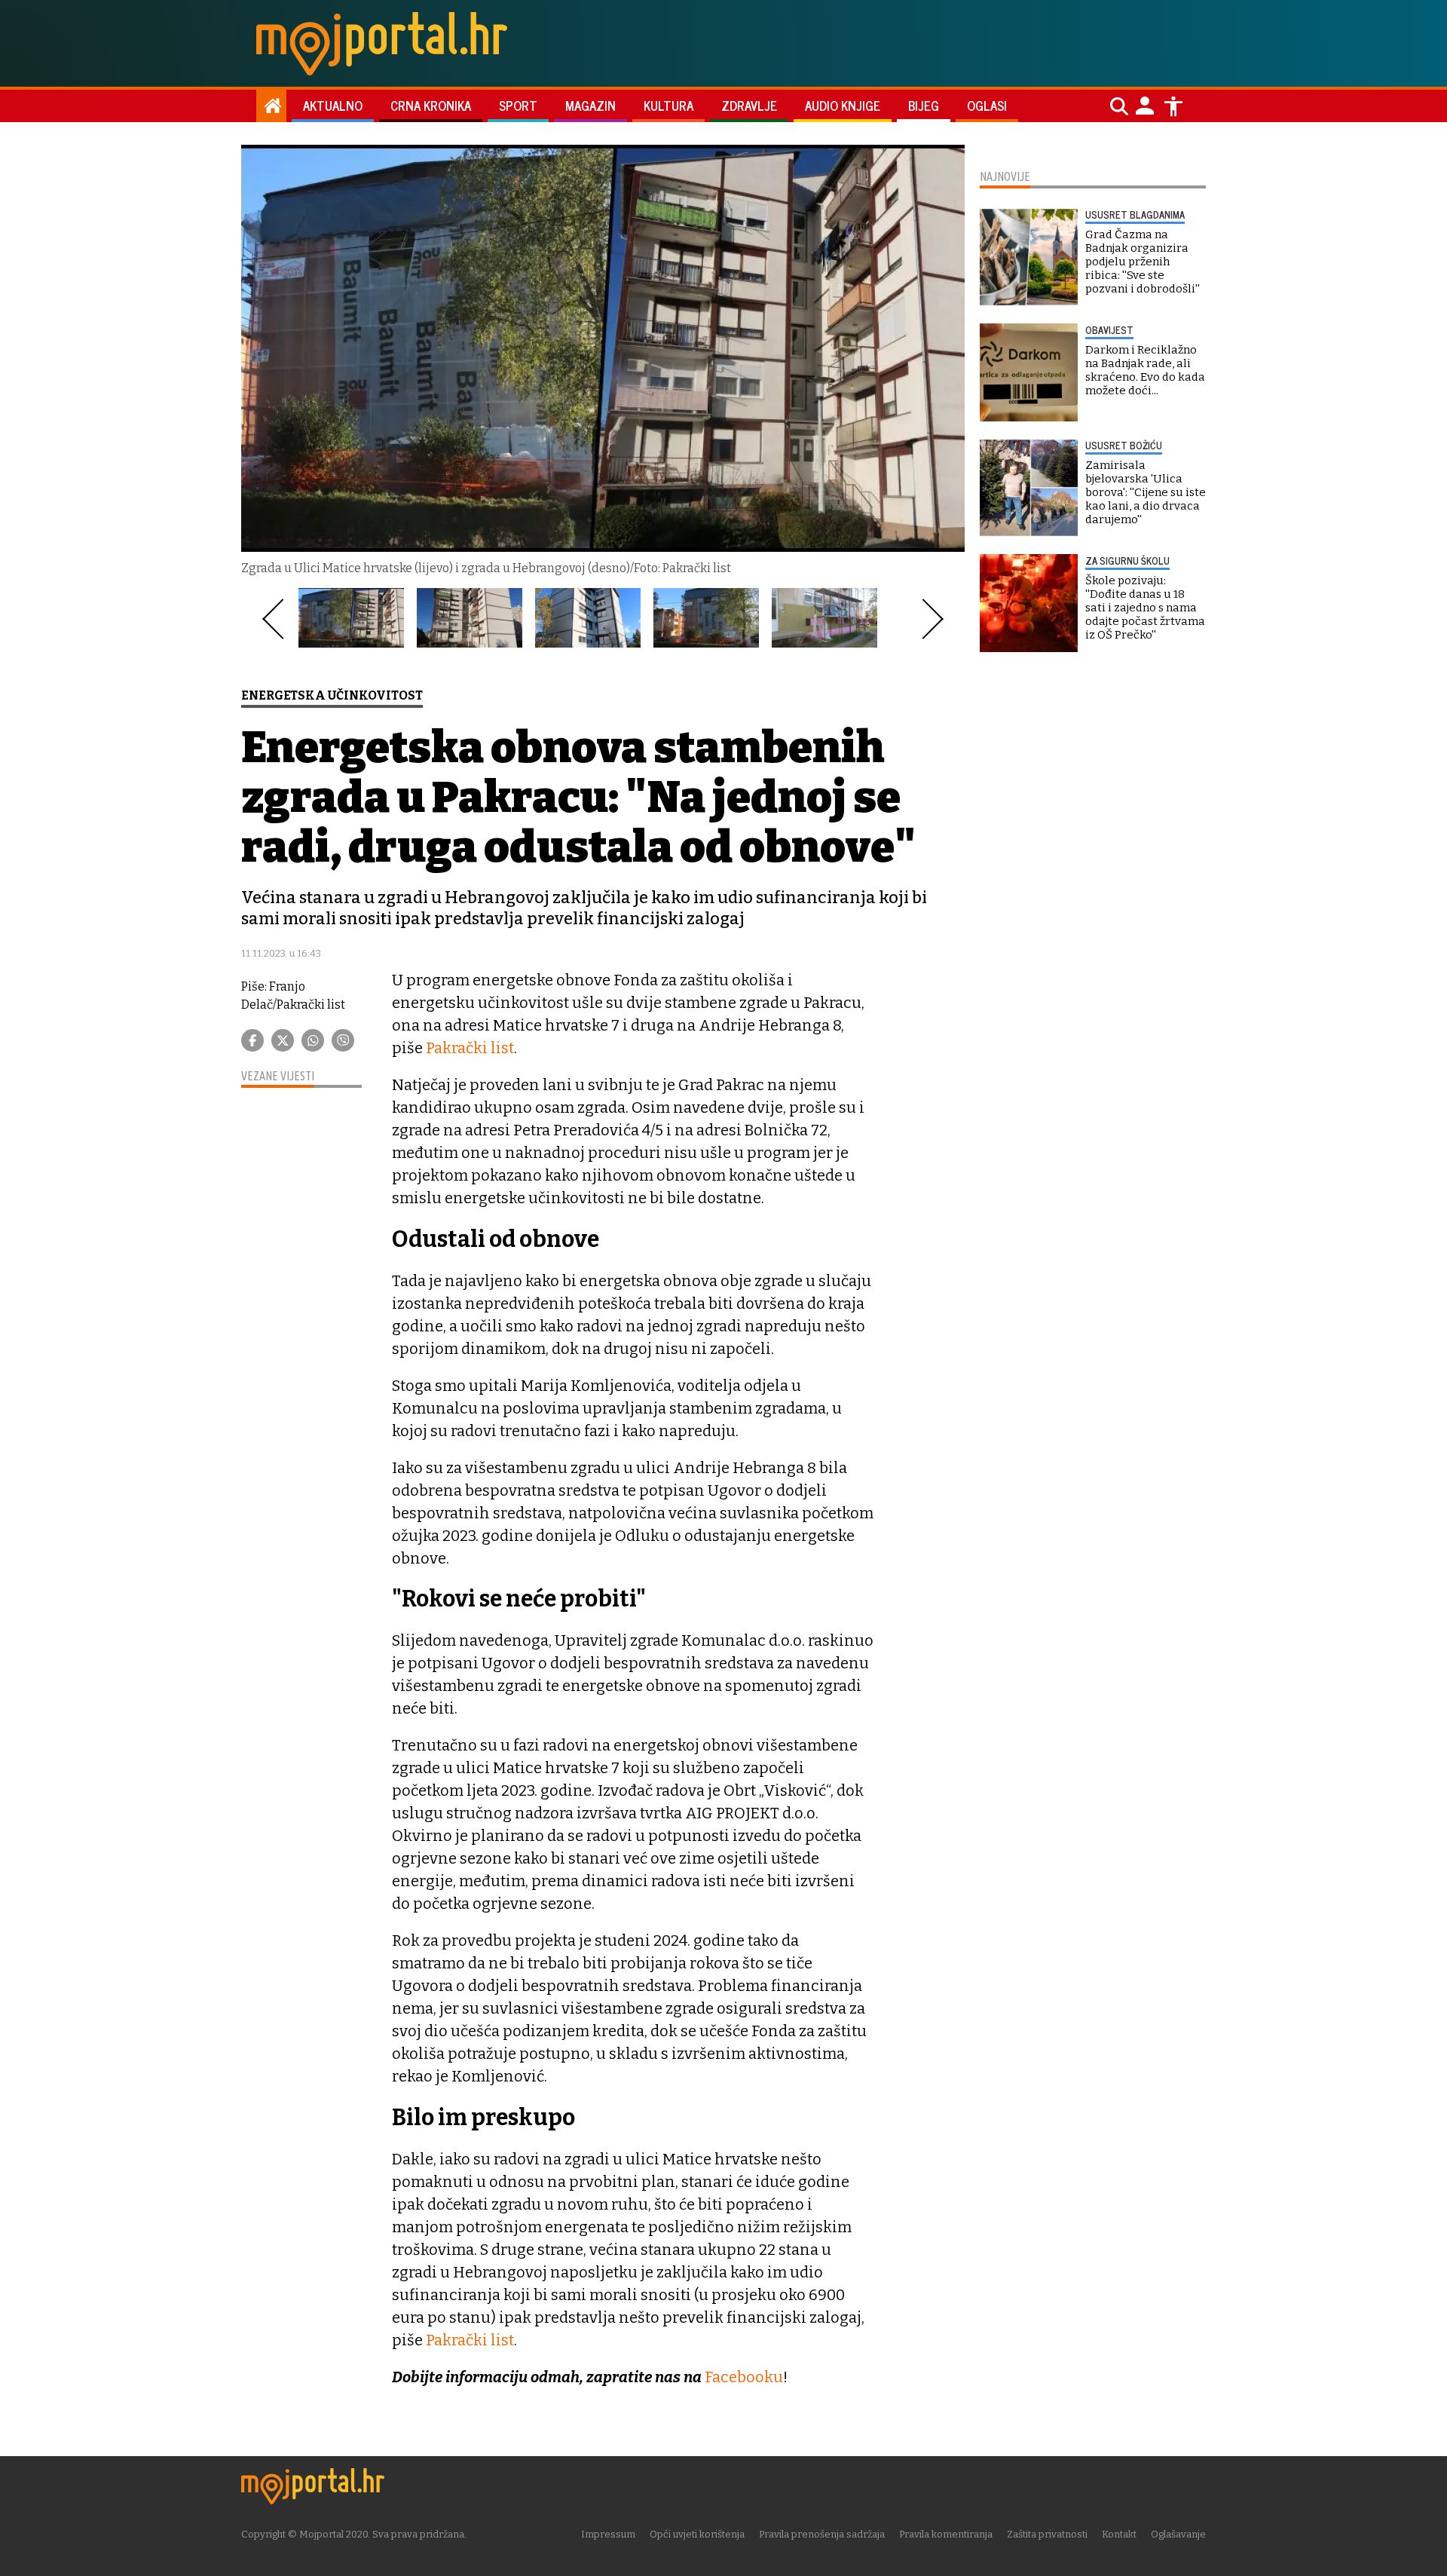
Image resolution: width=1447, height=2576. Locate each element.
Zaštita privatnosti (1047, 2534)
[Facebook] (252, 1040)
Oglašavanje (1178, 2534)
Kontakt (1119, 2534)
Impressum (608, 2534)
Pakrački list (470, 1048)
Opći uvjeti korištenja (697, 2534)
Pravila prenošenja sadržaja (822, 2534)
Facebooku (744, 2377)
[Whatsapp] (313, 1040)
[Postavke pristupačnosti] (1173, 106)
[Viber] (343, 1040)
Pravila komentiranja (946, 2534)
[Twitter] (283, 1040)
